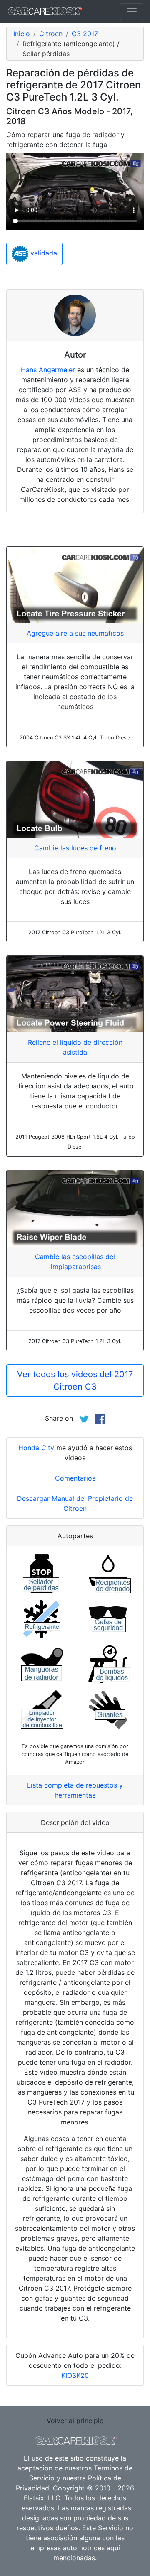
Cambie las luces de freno (75, 848)
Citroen (51, 34)
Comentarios (75, 1478)
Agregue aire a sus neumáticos (75, 633)
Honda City (36, 1448)
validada (43, 253)
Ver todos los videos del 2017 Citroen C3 (75, 1380)
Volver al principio (75, 2421)
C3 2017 (85, 34)
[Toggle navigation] (132, 12)
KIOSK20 (75, 2375)
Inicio (22, 34)
